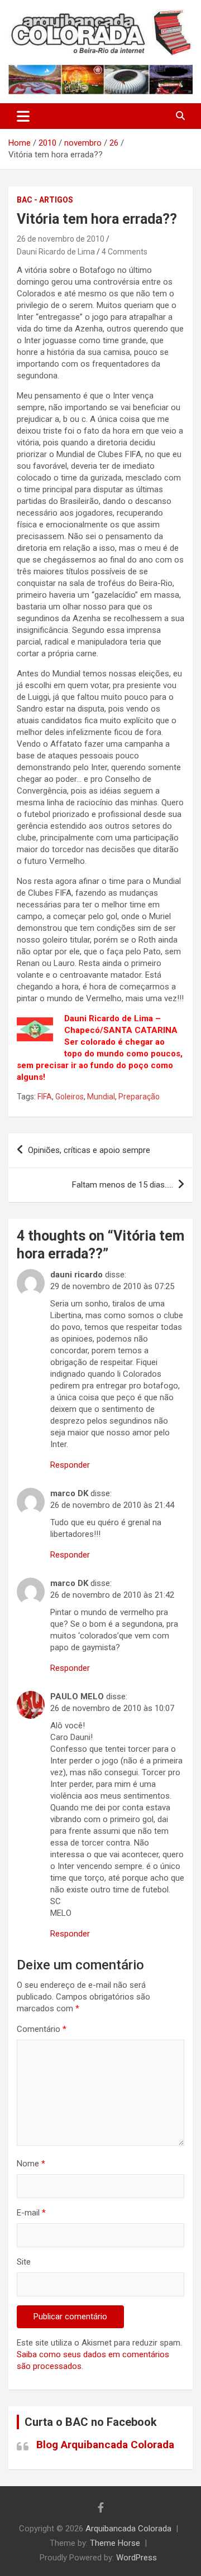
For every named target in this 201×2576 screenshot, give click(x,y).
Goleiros (70, 1097)
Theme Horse (115, 2543)
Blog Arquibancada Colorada (105, 2445)
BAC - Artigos (45, 200)
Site (24, 2262)
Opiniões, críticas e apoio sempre (89, 1150)
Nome (31, 2164)
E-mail (31, 2213)
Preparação (139, 1097)
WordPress (137, 2558)
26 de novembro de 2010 (61, 239)
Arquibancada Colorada (128, 2529)
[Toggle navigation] (23, 116)
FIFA (45, 1097)
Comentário (42, 2029)
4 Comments (125, 252)
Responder (70, 1465)
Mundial (101, 1097)
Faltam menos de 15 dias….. (123, 1185)
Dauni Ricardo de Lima (56, 252)
